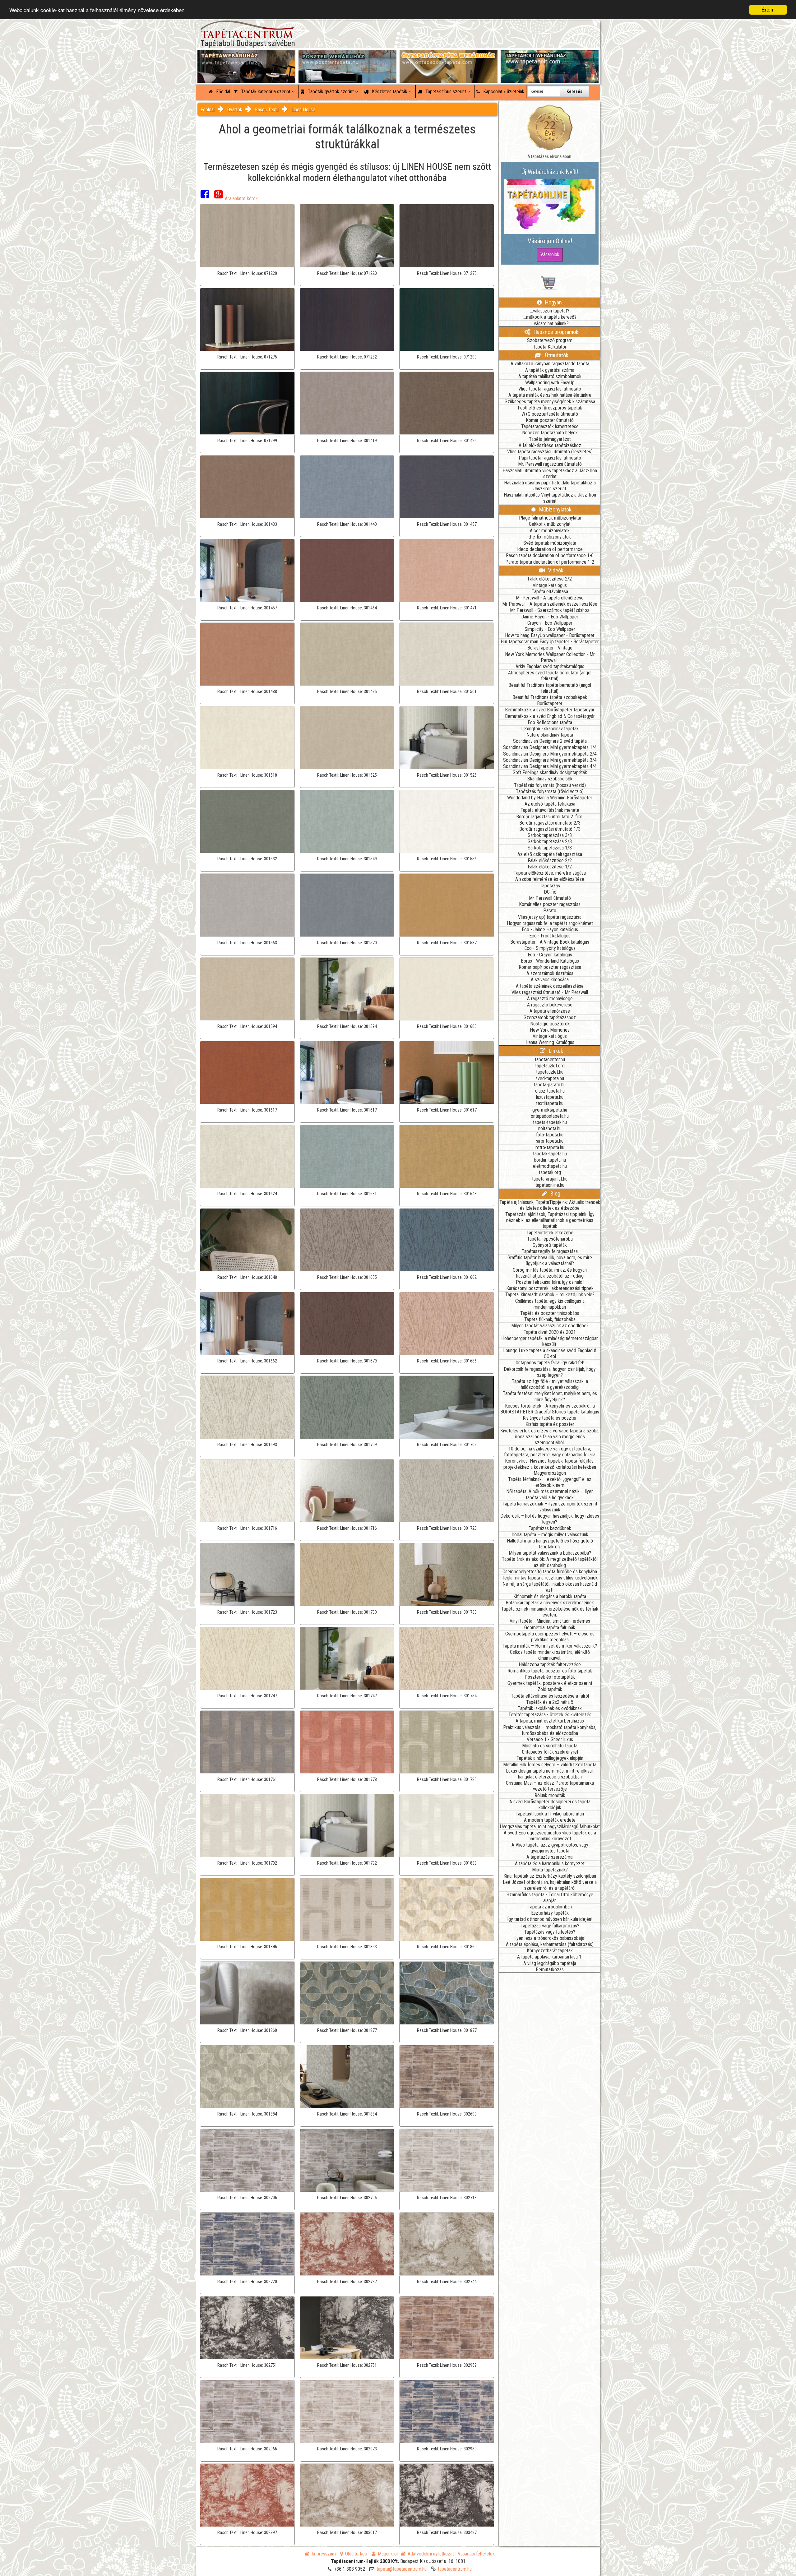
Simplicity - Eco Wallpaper (550, 629)
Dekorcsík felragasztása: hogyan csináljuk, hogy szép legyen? (550, 1372)
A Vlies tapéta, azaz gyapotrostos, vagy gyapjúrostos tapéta (550, 1848)
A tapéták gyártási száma (550, 370)
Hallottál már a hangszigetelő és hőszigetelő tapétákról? (550, 1544)
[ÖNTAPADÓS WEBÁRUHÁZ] (449, 56)
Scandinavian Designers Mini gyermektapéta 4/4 (550, 766)
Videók (555, 570)
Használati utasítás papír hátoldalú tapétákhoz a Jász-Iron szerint (550, 486)
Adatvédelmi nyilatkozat (431, 2554)
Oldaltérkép (356, 2554)
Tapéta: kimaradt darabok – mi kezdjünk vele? (550, 1295)
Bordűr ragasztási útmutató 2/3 (550, 823)
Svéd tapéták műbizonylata (550, 543)
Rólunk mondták (550, 1795)
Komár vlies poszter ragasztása (550, 904)
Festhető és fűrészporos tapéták (550, 408)
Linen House (303, 110)
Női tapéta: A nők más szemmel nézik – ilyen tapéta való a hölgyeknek (550, 1494)
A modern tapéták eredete (550, 1820)
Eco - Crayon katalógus (550, 955)
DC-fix (550, 892)
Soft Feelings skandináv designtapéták (550, 772)
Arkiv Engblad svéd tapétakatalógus (550, 666)
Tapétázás (550, 886)
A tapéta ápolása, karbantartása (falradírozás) (550, 1944)
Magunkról (388, 2554)
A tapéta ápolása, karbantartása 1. (550, 1957)
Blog (555, 1193)
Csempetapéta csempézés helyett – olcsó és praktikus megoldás (550, 1637)
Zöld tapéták (550, 1689)
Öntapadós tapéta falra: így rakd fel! (550, 1363)
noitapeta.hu (550, 1128)
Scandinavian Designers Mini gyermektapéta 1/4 (550, 747)
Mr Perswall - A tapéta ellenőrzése (550, 598)
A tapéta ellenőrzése (550, 1011)
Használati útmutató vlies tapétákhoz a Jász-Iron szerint (550, 474)
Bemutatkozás (550, 1970)
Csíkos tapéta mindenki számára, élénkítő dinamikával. (550, 1655)
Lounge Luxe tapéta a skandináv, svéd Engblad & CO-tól (550, 1353)
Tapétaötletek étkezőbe (550, 1233)
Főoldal (222, 92)
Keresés (574, 91)
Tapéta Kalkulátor (550, 347)
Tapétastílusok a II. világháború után (550, 1814)
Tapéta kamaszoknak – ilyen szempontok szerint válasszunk (550, 1507)
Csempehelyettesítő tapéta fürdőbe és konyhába (550, 1572)
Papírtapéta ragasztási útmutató (550, 458)
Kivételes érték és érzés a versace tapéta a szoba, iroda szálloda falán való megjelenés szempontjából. (550, 1437)
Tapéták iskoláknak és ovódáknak (550, 1708)
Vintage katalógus (550, 585)
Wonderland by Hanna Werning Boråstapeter (550, 798)
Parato (550, 911)
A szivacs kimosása (550, 980)
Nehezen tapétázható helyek (550, 433)
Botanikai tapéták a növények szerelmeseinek (550, 1603)
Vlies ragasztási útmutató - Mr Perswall (550, 992)
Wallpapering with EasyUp (550, 383)
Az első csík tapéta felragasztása (550, 854)
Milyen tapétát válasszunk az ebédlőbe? (550, 1326)
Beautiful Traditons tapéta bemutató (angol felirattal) (550, 688)
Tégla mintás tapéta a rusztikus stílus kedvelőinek (550, 1578)
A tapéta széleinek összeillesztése (550, 986)
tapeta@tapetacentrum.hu (402, 2569)
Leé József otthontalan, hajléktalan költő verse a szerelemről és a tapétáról (550, 1885)
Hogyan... (555, 302)
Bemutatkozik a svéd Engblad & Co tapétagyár (550, 716)
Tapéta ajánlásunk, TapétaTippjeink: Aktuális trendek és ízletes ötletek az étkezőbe (550, 1205)
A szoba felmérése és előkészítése (550, 879)
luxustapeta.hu (550, 1097)
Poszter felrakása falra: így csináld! (550, 1282)
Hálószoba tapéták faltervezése (550, 1665)
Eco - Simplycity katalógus (550, 948)
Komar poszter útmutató (550, 420)
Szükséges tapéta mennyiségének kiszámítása (550, 402)
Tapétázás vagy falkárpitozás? (550, 1926)
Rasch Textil (267, 110)
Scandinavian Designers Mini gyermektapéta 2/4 (550, 754)
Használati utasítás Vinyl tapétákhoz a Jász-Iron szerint (550, 498)
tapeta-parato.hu (550, 1085)
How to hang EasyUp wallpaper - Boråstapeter (550, 635)
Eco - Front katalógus (550, 936)
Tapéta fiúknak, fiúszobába (550, 1319)
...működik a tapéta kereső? (550, 317)
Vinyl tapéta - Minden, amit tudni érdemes (550, 1621)
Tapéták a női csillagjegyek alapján (550, 1758)
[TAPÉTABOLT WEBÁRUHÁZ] (550, 56)
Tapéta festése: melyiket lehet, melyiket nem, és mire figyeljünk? (550, 1396)
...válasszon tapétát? (550, 311)
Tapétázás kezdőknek (550, 1528)
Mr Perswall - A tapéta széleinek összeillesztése (550, 604)
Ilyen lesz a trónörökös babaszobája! (550, 1938)
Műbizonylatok (555, 509)
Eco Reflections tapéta (550, 722)
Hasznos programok (555, 332)
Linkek (555, 1051)
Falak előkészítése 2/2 (550, 579)
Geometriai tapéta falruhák (550, 1628)
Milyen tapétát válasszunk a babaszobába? (550, 1553)
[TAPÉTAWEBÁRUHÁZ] (246, 56)
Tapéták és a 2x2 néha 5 (550, 1702)
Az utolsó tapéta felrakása (550, 804)
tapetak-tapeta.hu (550, 1154)
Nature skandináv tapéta (550, 735)
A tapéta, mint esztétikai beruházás (550, 1721)
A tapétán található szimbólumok (550, 376)
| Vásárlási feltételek (475, 2554)
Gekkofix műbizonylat (550, 524)
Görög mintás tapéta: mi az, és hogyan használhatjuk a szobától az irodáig (550, 1273)
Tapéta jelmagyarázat (550, 439)
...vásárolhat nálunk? (550, 324)
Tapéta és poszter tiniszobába (550, 1313)
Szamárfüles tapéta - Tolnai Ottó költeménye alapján (550, 1898)
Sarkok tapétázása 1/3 (550, 848)
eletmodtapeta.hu (550, 1166)
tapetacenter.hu (550, 1059)
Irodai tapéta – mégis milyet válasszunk (550, 1535)
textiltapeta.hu (550, 1103)
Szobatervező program (550, 340)
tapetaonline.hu (550, 1185)
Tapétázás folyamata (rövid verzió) (550, 791)
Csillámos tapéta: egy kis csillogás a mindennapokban (550, 1304)
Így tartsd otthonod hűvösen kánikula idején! (550, 1919)
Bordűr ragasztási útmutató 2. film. (550, 817)
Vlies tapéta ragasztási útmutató (550, 389)
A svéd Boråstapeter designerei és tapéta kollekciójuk (550, 1805)
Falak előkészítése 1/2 (550, 867)
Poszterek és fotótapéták (550, 1677)
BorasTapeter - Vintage (550, 648)
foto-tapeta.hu (550, 1135)
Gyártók (235, 110)
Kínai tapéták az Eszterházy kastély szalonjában (550, 1876)
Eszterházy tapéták (550, 1913)
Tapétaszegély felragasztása (550, 1251)
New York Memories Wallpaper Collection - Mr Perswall (550, 657)
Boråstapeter (550, 703)
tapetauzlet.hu (550, 1072)
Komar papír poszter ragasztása (550, 967)
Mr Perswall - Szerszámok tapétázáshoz (550, 610)
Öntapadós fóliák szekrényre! (550, 1752)
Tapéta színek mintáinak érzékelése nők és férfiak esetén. (550, 1612)
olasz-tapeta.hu (550, 1091)
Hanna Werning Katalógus (550, 1042)
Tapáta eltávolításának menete (550, 810)
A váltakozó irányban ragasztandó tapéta (550, 364)
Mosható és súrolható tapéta (550, 1746)
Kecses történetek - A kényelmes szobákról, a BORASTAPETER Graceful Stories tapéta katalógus (550, 1409)
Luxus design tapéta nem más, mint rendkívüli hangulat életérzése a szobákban (550, 1774)
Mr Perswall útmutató (550, 898)
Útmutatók (556, 355)
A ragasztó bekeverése (550, 1005)
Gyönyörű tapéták (550, 1245)
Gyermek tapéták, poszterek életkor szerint (550, 1683)
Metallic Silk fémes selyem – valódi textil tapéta (550, 1765)
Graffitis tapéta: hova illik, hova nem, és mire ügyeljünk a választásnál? (550, 1260)
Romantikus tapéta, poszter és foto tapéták (550, 1671)
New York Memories (550, 1030)
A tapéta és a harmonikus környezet (550, 1864)
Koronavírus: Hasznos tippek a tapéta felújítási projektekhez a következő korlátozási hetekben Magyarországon (550, 1467)
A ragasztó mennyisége (550, 999)
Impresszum (324, 2554)
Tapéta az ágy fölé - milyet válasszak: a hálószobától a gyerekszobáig (550, 1384)
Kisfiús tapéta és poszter (550, 1424)
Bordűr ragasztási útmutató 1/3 (550, 829)
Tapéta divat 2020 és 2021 (550, 1332)
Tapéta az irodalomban (550, 1907)
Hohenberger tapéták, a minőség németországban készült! (550, 1341)
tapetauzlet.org (550, 1066)
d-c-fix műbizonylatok (550, 537)
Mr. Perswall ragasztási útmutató (550, 464)
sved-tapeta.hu (550, 1078)
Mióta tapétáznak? (550, 1870)
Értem (768, 9)
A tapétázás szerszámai (550, 1857)
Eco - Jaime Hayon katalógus (550, 930)
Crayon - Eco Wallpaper (550, 623)
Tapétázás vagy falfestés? (550, 1932)
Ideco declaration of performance (550, 549)
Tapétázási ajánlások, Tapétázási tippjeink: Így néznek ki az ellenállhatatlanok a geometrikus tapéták (550, 1220)
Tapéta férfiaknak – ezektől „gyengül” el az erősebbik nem (550, 1482)
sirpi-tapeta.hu (550, 1141)
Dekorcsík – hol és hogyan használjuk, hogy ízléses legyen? (550, 1519)
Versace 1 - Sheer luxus (550, 1739)
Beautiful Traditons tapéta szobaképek (550, 697)
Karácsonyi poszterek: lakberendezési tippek (550, 1288)
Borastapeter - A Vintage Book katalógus (550, 942)
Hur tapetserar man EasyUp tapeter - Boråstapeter (550, 642)
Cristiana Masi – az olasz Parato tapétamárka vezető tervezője (550, 1786)
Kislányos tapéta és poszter (550, 1418)
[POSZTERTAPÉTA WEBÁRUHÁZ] (347, 56)
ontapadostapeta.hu (550, 1116)
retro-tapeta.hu (550, 1147)
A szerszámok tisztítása (550, 973)
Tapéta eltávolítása (550, 592)
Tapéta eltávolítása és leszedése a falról (550, 1696)
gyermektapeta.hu (550, 1110)
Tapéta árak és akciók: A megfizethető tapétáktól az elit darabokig (550, 1562)
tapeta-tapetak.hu (550, 1122)
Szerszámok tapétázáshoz (550, 1017)
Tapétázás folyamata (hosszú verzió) (550, 785)
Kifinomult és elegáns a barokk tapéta (550, 1596)
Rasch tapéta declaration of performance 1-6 (550, 555)
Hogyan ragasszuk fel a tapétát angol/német (550, 923)
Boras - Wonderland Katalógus (550, 961)
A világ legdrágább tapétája (550, 1963)
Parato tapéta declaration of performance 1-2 (550, 562)
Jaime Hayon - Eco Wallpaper (550, 617)
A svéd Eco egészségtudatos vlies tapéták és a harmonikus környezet (550, 1836)
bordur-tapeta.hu (550, 1160)
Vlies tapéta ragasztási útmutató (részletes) (550, 452)
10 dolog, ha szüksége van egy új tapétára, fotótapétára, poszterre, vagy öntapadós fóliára (550, 1452)
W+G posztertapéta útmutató (550, 414)
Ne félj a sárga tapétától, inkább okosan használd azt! (550, 1587)
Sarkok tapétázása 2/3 (550, 842)
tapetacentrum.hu (455, 2569)
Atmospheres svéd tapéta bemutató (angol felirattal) (550, 676)
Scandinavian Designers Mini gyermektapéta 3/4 (550, 760)
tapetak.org (550, 1172)
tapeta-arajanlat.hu (550, 1179)
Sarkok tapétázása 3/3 (550, 835)
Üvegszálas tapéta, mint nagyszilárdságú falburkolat (550, 1827)
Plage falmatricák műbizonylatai (550, 518)
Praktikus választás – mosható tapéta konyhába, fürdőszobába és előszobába (550, 1730)
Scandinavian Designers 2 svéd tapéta (550, 741)
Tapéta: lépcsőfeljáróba (550, 1239)
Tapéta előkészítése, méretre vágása (550, 873)
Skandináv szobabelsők (550, 779)
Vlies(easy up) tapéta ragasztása (550, 917)
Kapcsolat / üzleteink (503, 92)
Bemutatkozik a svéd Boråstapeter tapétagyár (550, 710)
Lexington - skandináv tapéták (550, 729)
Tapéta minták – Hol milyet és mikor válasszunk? (550, 1646)
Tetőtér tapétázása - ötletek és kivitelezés (550, 1715)
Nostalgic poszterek (550, 1024)
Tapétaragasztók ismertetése (550, 426)
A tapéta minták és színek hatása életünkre (550, 395)
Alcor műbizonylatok (550, 531)
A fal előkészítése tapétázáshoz (550, 445)
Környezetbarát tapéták (550, 1951)
